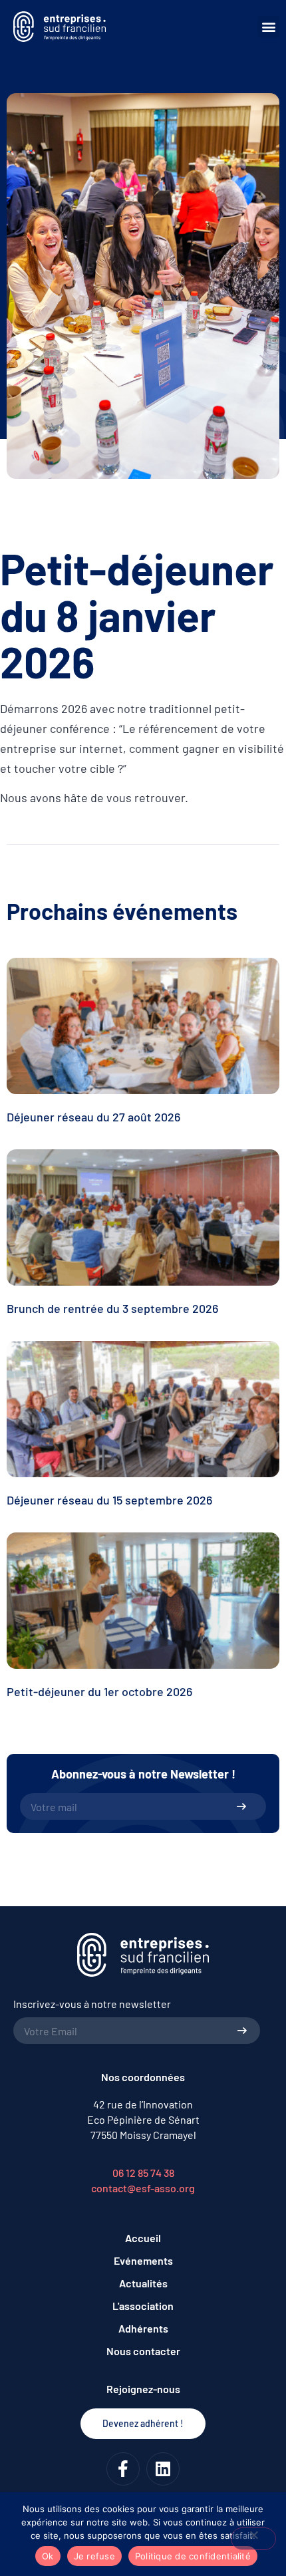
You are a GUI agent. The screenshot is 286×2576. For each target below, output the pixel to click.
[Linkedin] (163, 2469)
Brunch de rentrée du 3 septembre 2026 (112, 1308)
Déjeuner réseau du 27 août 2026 (93, 1117)
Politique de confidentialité (193, 2556)
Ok (48, 2556)
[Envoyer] (241, 1806)
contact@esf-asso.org (143, 2188)
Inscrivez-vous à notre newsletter (92, 2004)
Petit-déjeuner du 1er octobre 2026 (99, 1691)
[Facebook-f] (123, 2469)
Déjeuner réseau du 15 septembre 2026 (109, 1500)
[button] (268, 27)
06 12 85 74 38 (143, 2173)
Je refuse (94, 2556)
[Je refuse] (253, 2539)
